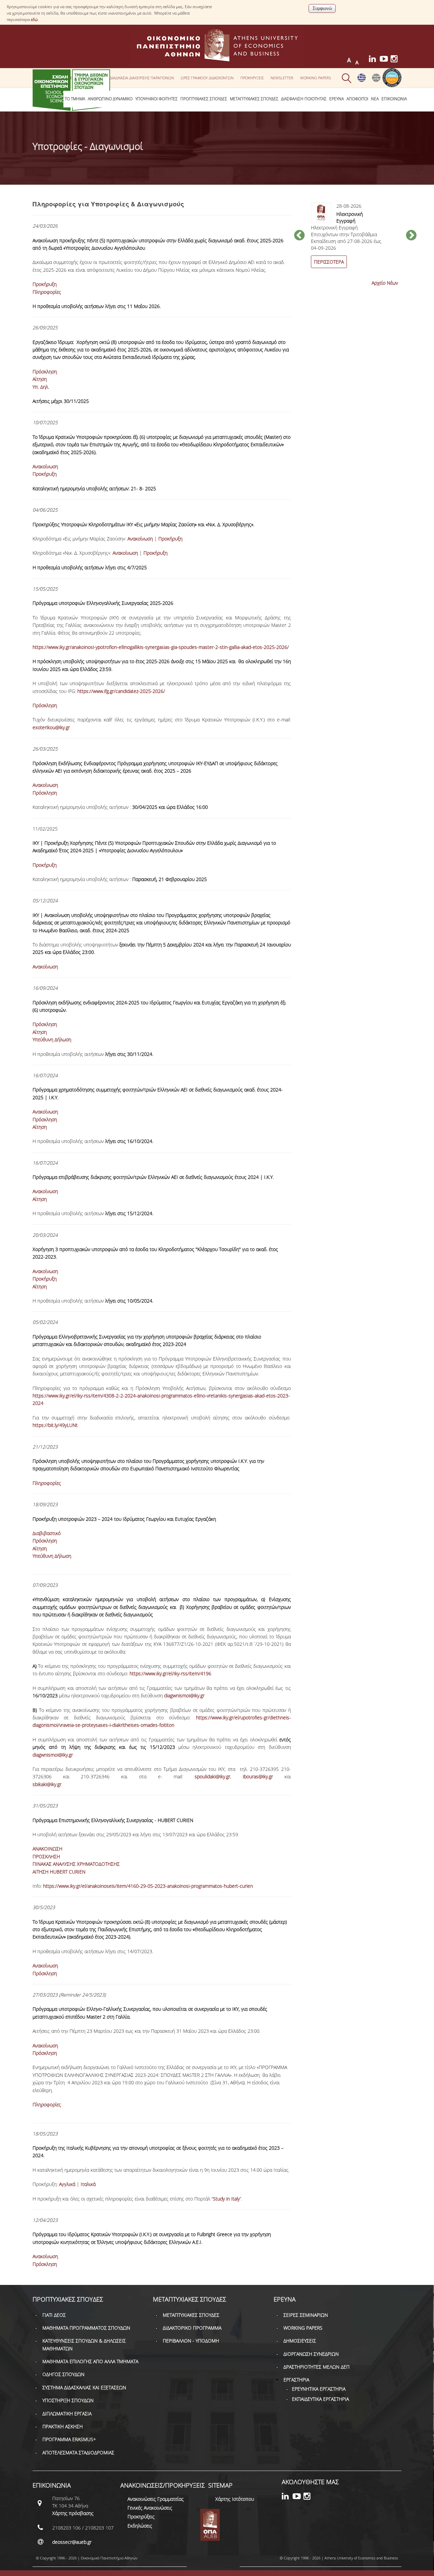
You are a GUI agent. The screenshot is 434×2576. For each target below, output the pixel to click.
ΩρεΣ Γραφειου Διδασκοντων (207, 78)
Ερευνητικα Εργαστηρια (319, 2389)
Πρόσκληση (45, 372)
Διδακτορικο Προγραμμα (192, 2328)
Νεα (375, 99)
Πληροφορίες (47, 292)
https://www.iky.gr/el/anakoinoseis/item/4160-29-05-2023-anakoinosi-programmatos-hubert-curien (148, 1886)
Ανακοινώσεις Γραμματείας (156, 2499)
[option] (355, 239)
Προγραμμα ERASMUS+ (69, 2439)
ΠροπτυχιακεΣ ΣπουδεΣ (204, 99)
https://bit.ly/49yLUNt (55, 1425)
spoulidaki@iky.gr (212, 1776)
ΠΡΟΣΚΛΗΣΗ (46, 1856)
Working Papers (315, 78)
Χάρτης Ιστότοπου (235, 2499)
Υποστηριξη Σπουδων (68, 2400)
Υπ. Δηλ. (41, 387)
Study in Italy (226, 2199)
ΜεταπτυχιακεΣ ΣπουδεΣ (254, 99)
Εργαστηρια (296, 2380)
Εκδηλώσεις (140, 2526)
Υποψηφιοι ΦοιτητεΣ (156, 99)
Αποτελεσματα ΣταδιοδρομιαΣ (78, 2452)
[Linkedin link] (374, 60)
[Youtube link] (385, 60)
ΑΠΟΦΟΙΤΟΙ (357, 99)
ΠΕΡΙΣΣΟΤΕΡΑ (329, 262)
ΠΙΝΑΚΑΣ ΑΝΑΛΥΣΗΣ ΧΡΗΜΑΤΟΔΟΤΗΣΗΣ (76, 1864)
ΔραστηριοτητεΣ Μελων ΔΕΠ (317, 2367)
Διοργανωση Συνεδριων (311, 2354)
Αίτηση (40, 379)
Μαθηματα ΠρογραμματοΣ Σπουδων (86, 2328)
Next (411, 236)
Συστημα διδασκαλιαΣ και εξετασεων (84, 2387)
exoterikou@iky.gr (51, 727)
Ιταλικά (88, 2184)
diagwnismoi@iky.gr (184, 1695)
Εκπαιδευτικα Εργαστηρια (320, 2399)
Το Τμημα (75, 99)
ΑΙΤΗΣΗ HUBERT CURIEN (59, 1872)
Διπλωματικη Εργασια (67, 2414)
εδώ (34, 19)
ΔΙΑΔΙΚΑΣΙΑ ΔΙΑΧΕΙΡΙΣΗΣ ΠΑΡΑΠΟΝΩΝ (142, 78)
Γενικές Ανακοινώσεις (150, 2508)
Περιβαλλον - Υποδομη (191, 2341)
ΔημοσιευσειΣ (300, 2341)
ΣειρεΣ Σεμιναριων (306, 2315)
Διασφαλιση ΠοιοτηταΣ (304, 99)
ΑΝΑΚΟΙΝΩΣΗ (47, 1849)
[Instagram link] (396, 60)
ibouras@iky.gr (258, 1776)
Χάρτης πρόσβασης (73, 2513)
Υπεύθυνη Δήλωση (52, 1039)
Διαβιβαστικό (47, 1533)
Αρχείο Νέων (385, 283)
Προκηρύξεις (141, 2517)
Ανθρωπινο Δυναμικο (110, 99)
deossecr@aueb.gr (72, 2542)
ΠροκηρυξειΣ (252, 78)
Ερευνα (337, 99)
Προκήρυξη (45, 284)
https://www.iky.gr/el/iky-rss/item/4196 (170, 1673)
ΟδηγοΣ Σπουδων (63, 2374)
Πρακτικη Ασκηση (63, 2426)
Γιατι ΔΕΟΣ (54, 2315)
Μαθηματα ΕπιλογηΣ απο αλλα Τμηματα (90, 2361)
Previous (299, 236)
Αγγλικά (68, 2184)
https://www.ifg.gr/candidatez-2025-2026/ (121, 691)
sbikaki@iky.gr (47, 1784)
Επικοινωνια (394, 99)
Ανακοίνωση (45, 466)
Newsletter (282, 78)
